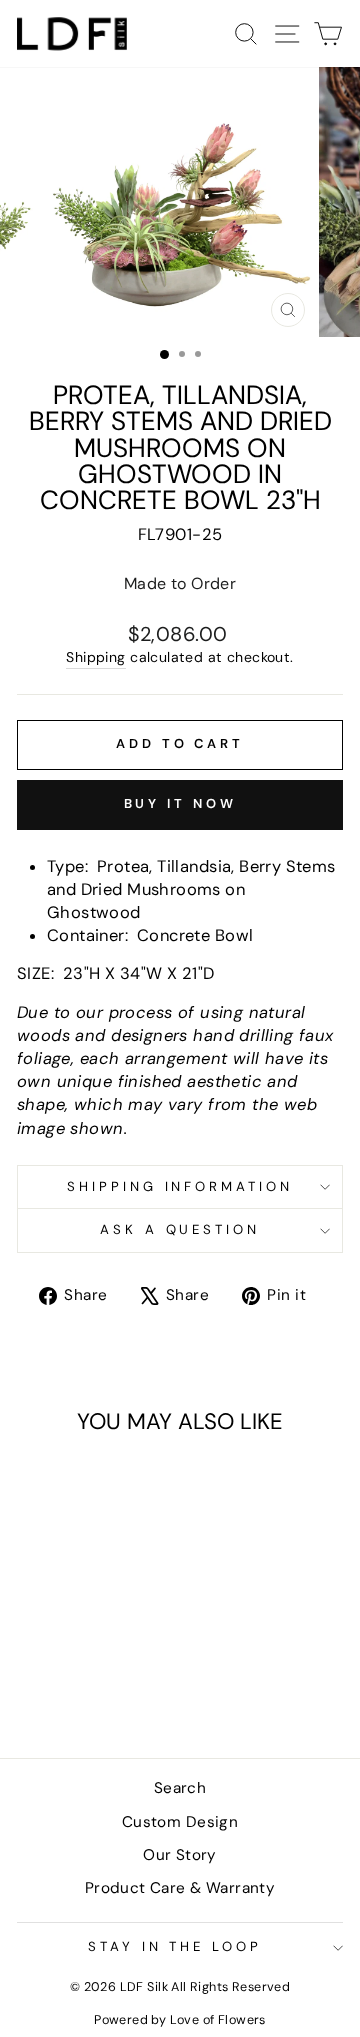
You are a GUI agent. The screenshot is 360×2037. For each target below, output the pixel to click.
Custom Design (180, 1822)
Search (180, 1788)
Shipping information (180, 1186)
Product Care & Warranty (180, 1888)
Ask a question (180, 1229)
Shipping (95, 657)
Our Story (180, 1855)
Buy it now (180, 803)
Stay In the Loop (175, 1946)
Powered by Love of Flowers (180, 2020)
